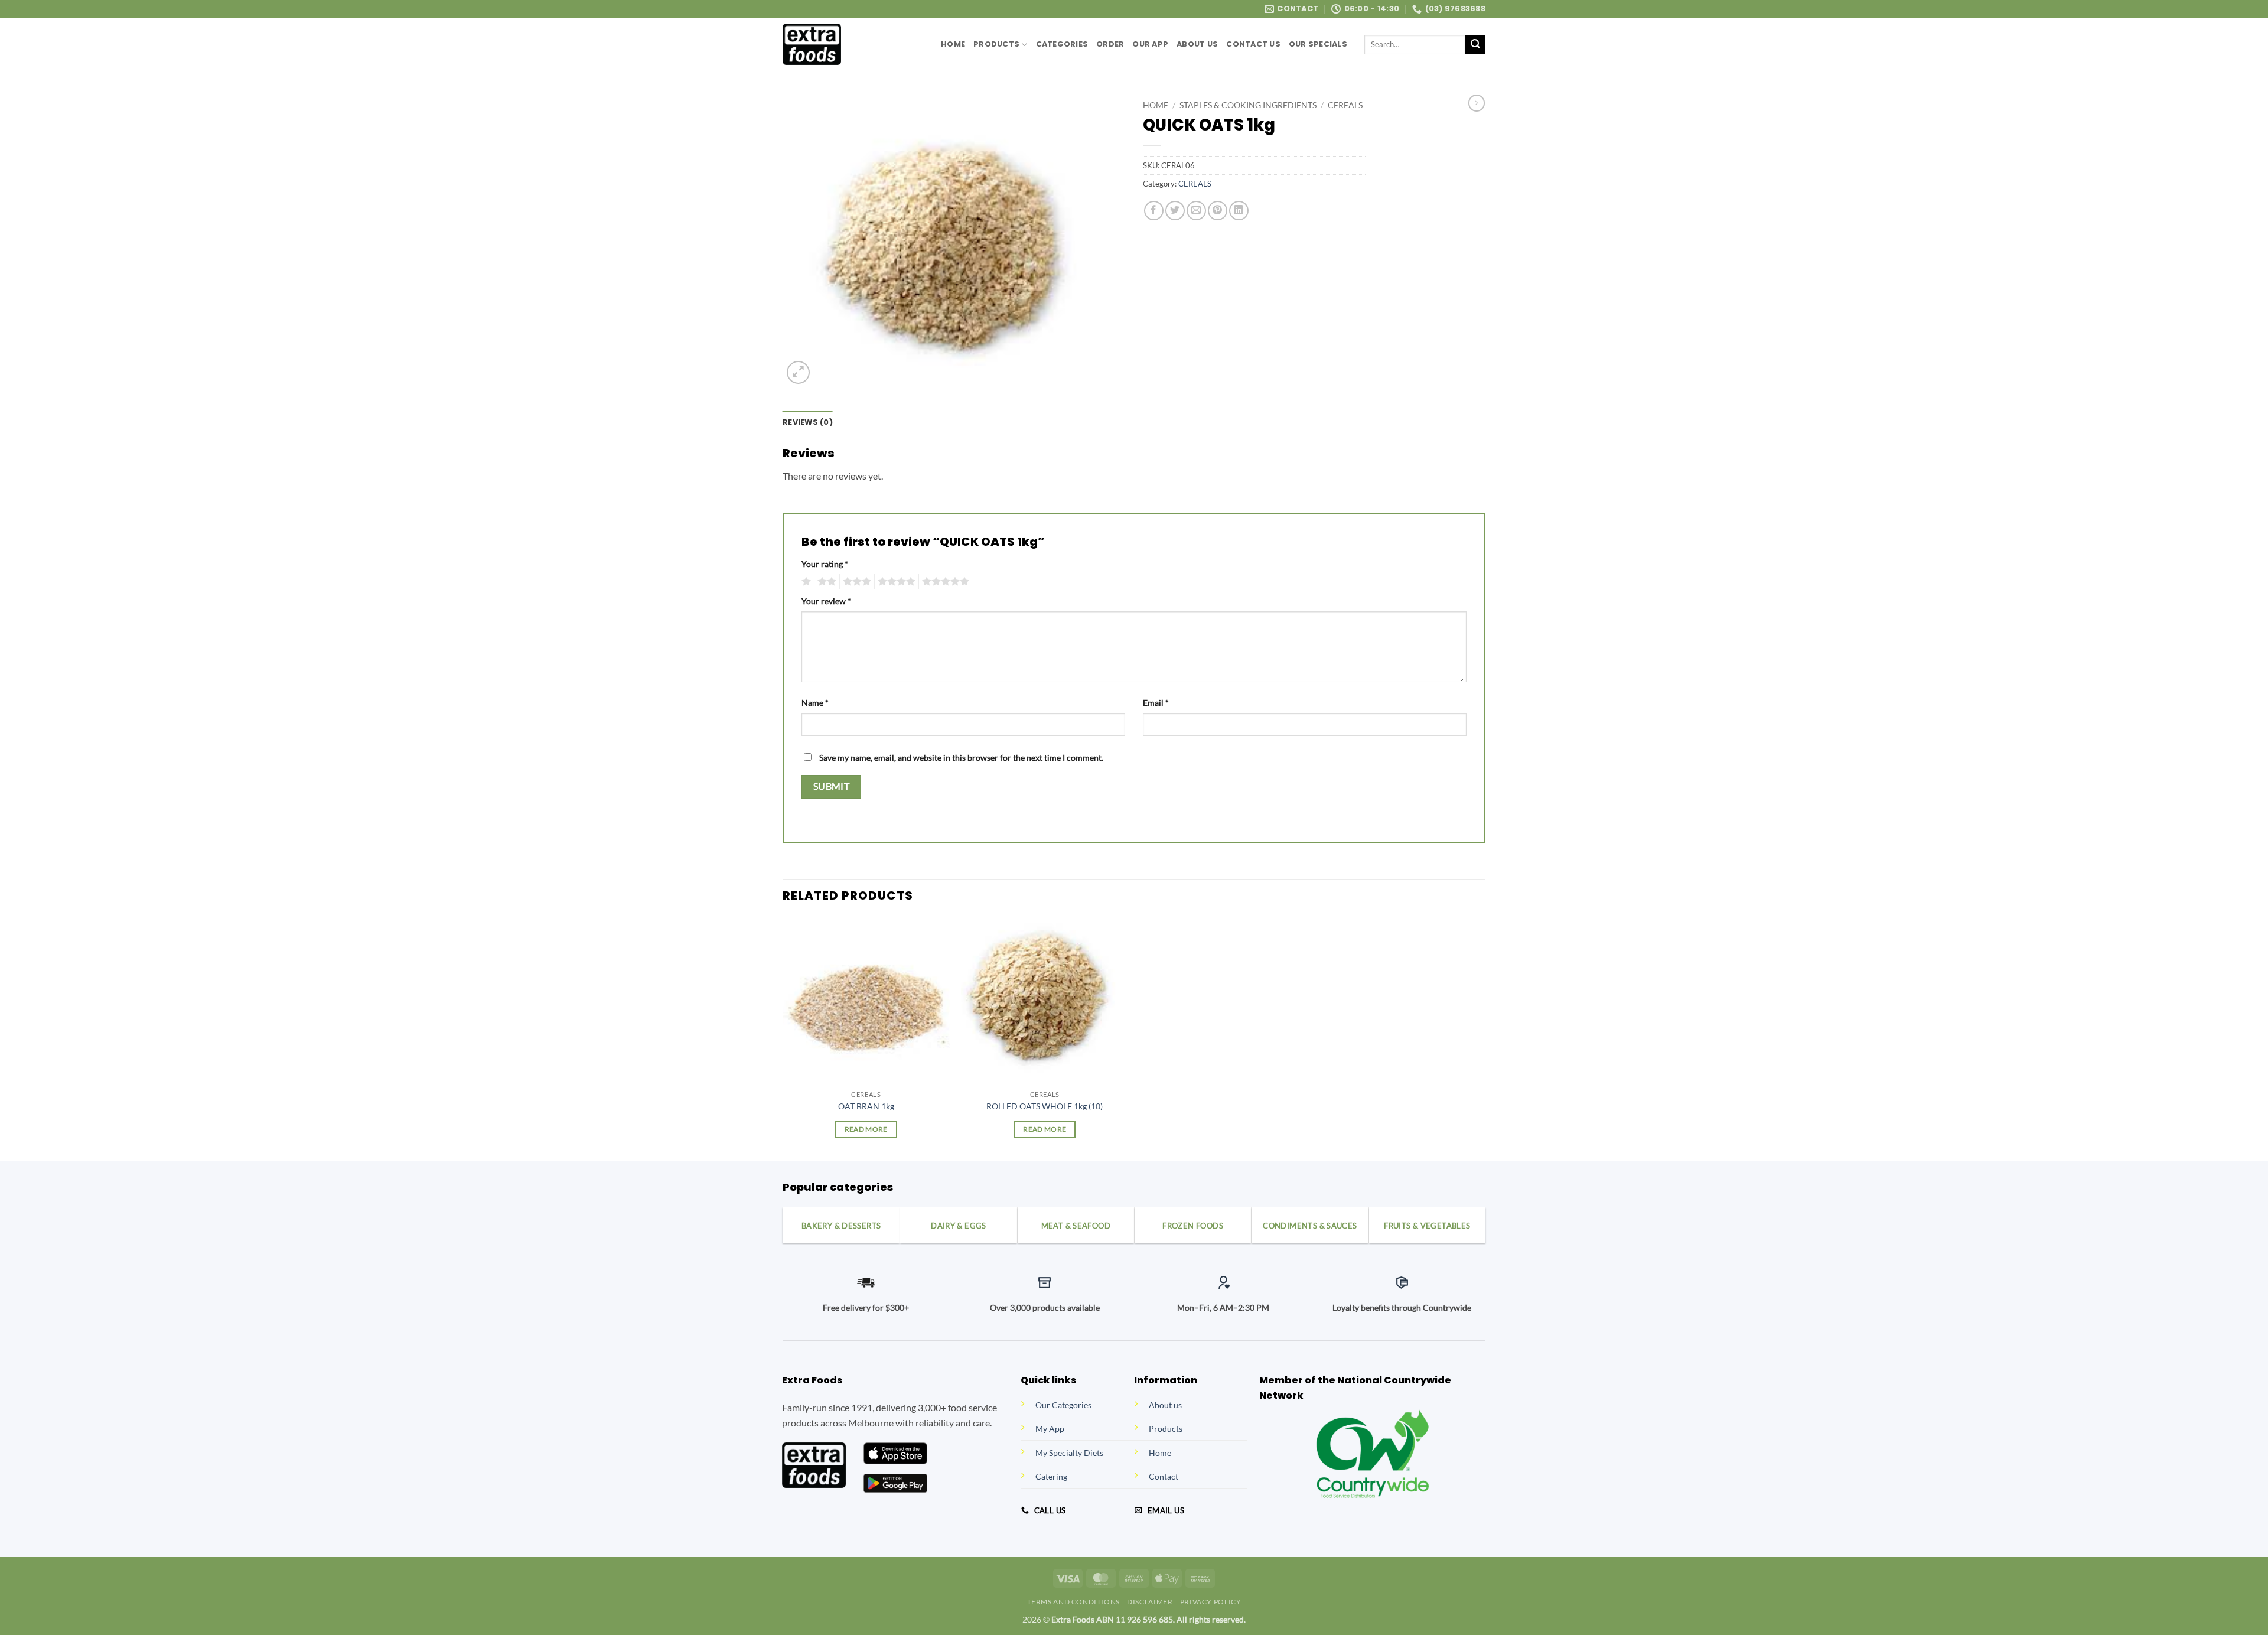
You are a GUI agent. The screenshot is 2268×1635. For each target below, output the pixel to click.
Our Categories (1063, 1405)
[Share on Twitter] (1175, 211)
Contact (1164, 1476)
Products (996, 44)
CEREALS (1345, 105)
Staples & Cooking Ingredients (1248, 105)
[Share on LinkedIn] (1239, 211)
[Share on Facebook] (1154, 211)
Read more (866, 1129)
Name (815, 703)
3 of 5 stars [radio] (855, 582)
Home (953, 44)
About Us (1197, 44)
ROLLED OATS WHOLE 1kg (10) (1045, 1106)
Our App (1150, 44)
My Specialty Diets (1069, 1453)
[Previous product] (1477, 103)
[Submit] (1475, 45)
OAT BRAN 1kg (866, 1106)
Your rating (825, 564)
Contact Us (1253, 44)
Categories (1062, 44)
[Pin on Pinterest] (1218, 211)
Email (1156, 703)
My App (1050, 1429)
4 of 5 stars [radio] (895, 582)
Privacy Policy (1211, 1602)
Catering (1051, 1476)
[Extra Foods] (853, 44)
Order (1110, 44)
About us (1165, 1405)
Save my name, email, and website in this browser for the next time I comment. (961, 758)
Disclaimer (1150, 1602)
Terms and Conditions (1073, 1602)
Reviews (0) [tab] (808, 422)
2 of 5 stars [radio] (825, 582)
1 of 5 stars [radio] (805, 582)
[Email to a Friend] (1196, 211)
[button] (798, 372)
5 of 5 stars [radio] (944, 582)
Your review (826, 601)
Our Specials (1318, 44)
